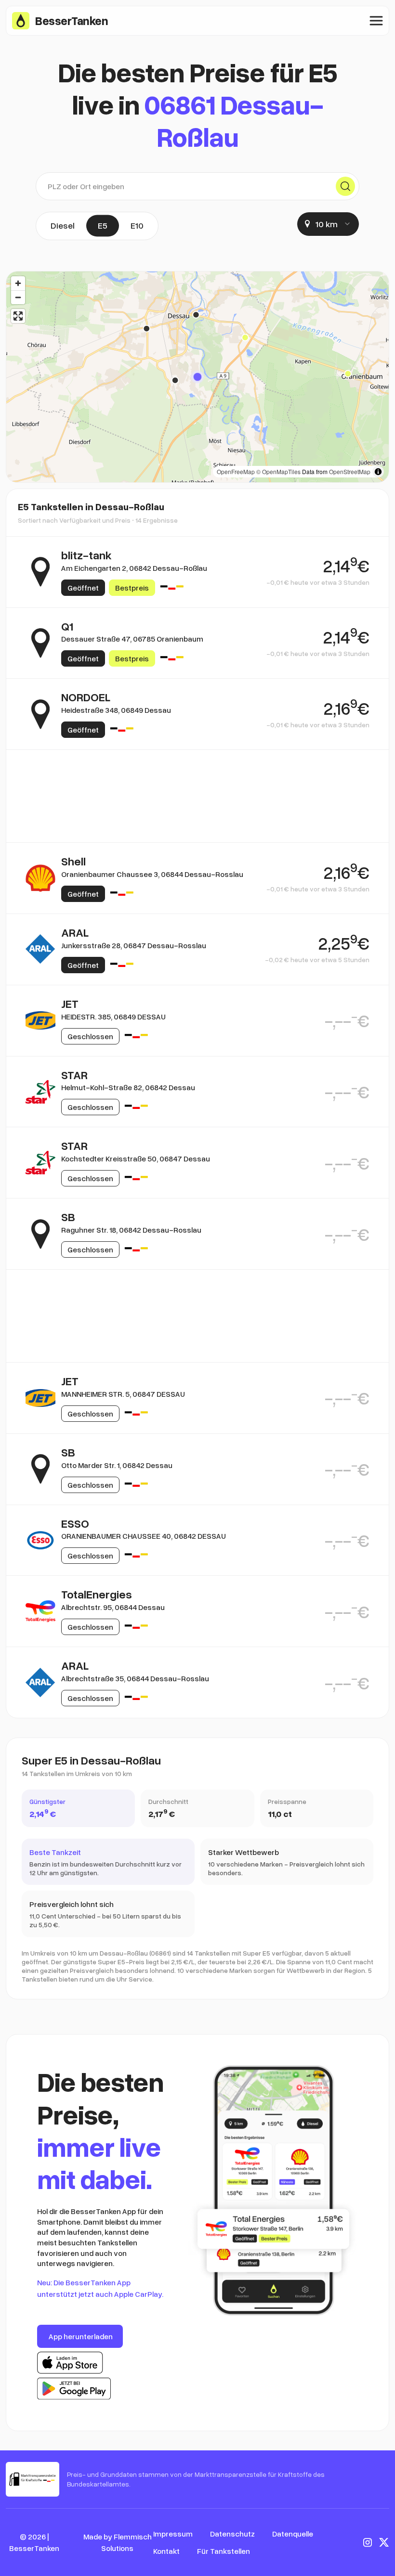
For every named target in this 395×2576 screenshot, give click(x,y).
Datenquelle (293, 2534)
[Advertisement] (197, 796)
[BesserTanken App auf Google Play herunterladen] (74, 2389)
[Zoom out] (18, 297)
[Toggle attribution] (378, 472)
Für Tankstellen (224, 2551)
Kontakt (166, 2551)
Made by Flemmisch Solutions (118, 2542)
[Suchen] (345, 186)
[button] (197, 377)
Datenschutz (232, 2534)
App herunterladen (81, 2336)
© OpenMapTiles (278, 471)
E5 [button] (103, 225)
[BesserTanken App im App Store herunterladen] (70, 2363)
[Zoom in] (18, 283)
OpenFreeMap (236, 471)
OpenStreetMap (350, 471)
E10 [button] (137, 225)
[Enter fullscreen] (18, 316)
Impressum (173, 2534)
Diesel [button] (63, 225)
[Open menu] (376, 21)
